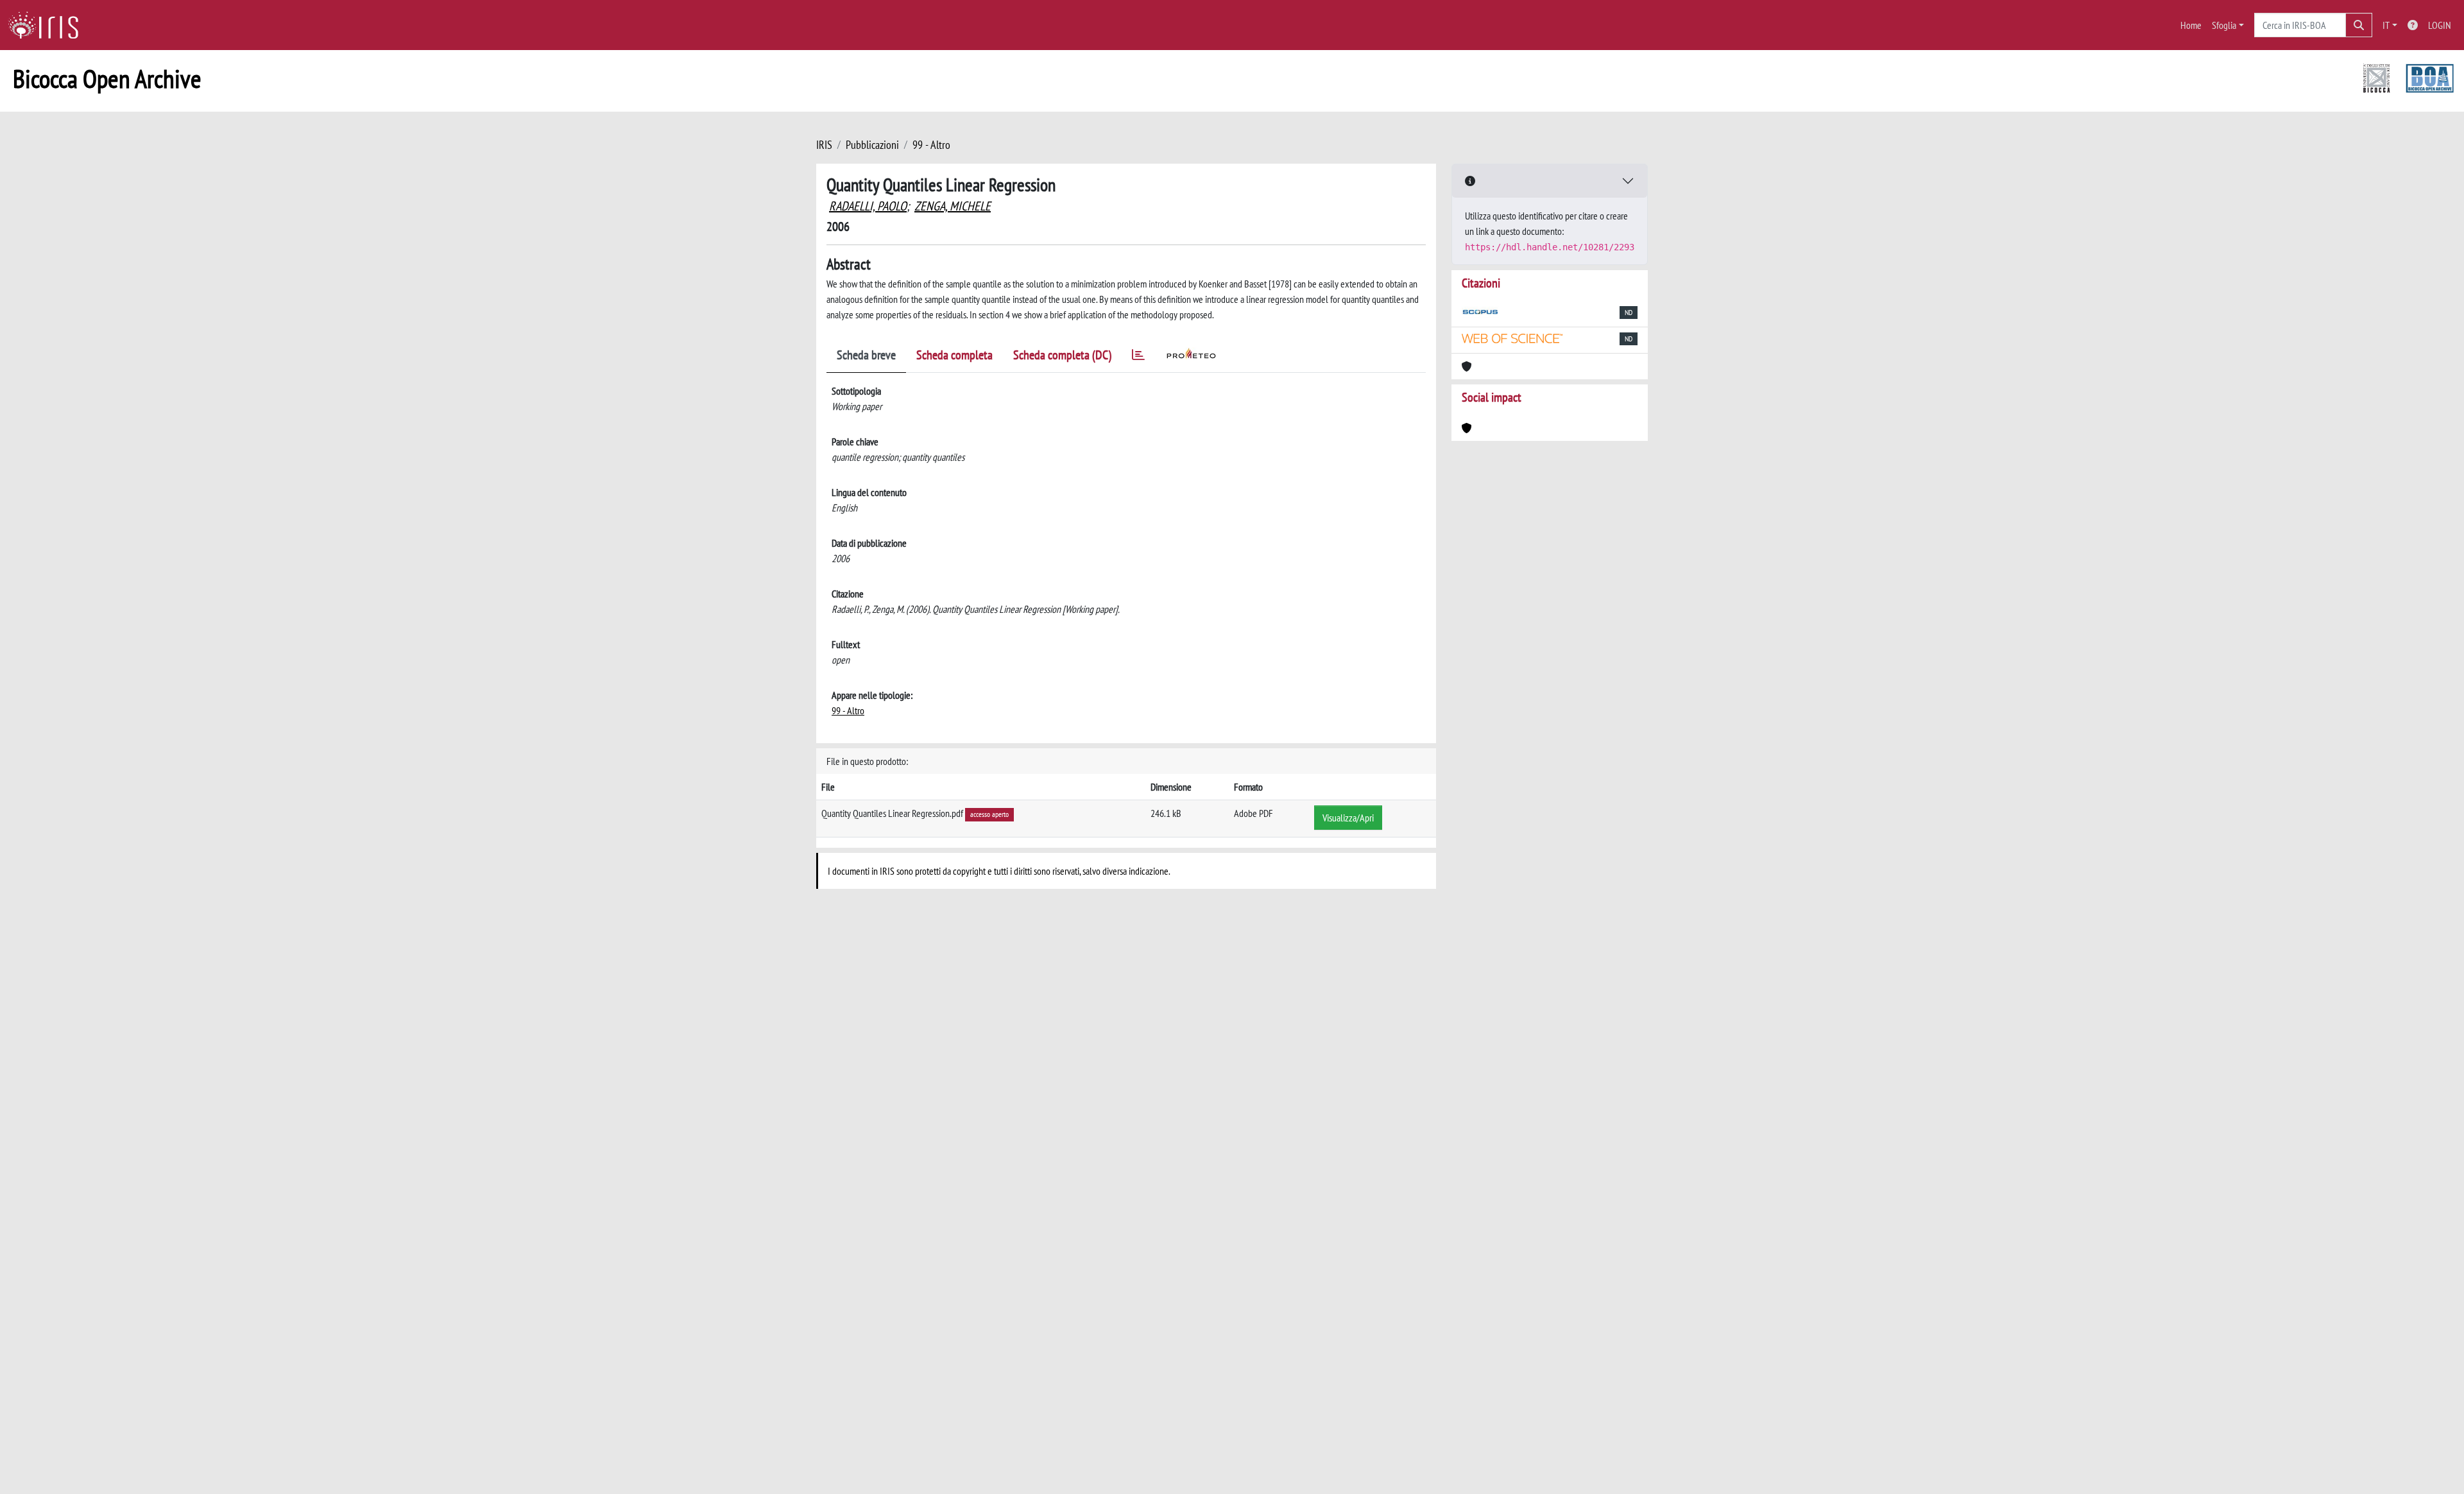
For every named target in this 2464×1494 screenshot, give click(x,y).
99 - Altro (931, 145)
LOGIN (2440, 25)
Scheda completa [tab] (954, 355)
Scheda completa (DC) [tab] (1062, 355)
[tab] (1138, 357)
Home (2191, 25)
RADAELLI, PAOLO (868, 206)
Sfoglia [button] (2224, 25)
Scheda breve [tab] (866, 355)
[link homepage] (48, 25)
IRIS (824, 145)
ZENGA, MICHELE (953, 206)
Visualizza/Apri (1348, 818)
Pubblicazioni (872, 145)
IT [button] (2386, 25)
